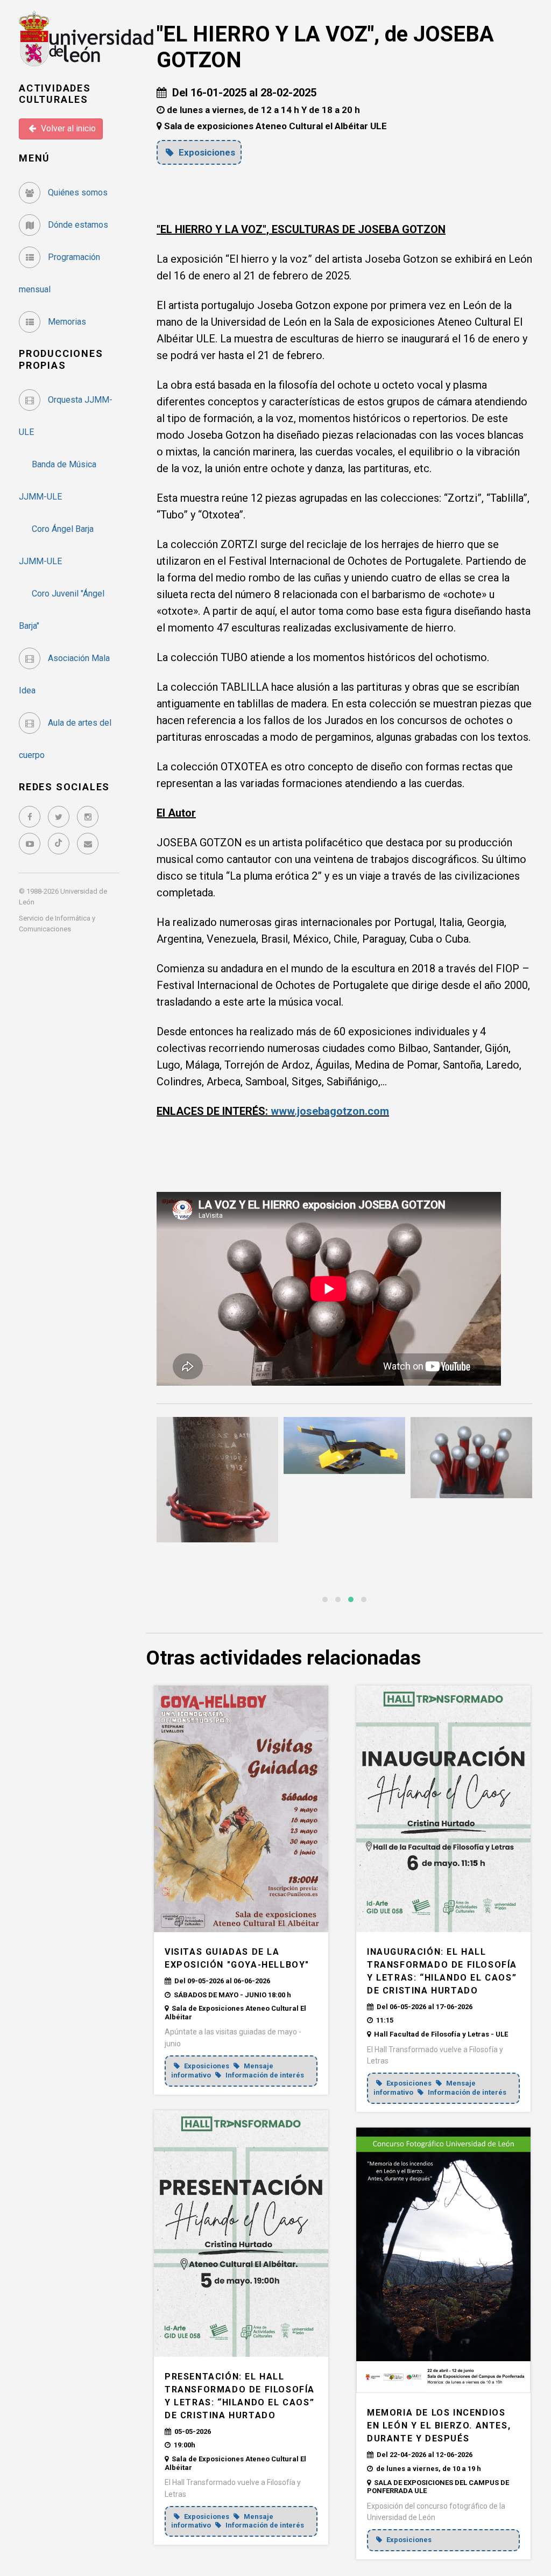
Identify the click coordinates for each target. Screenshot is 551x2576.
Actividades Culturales (55, 94)
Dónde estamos (77, 225)
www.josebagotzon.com (330, 1111)
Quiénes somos (77, 192)
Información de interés (264, 2075)
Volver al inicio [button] (67, 128)
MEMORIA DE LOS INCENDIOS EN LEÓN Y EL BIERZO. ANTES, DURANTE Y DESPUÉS (439, 2426)
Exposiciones (206, 152)
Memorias (66, 322)
